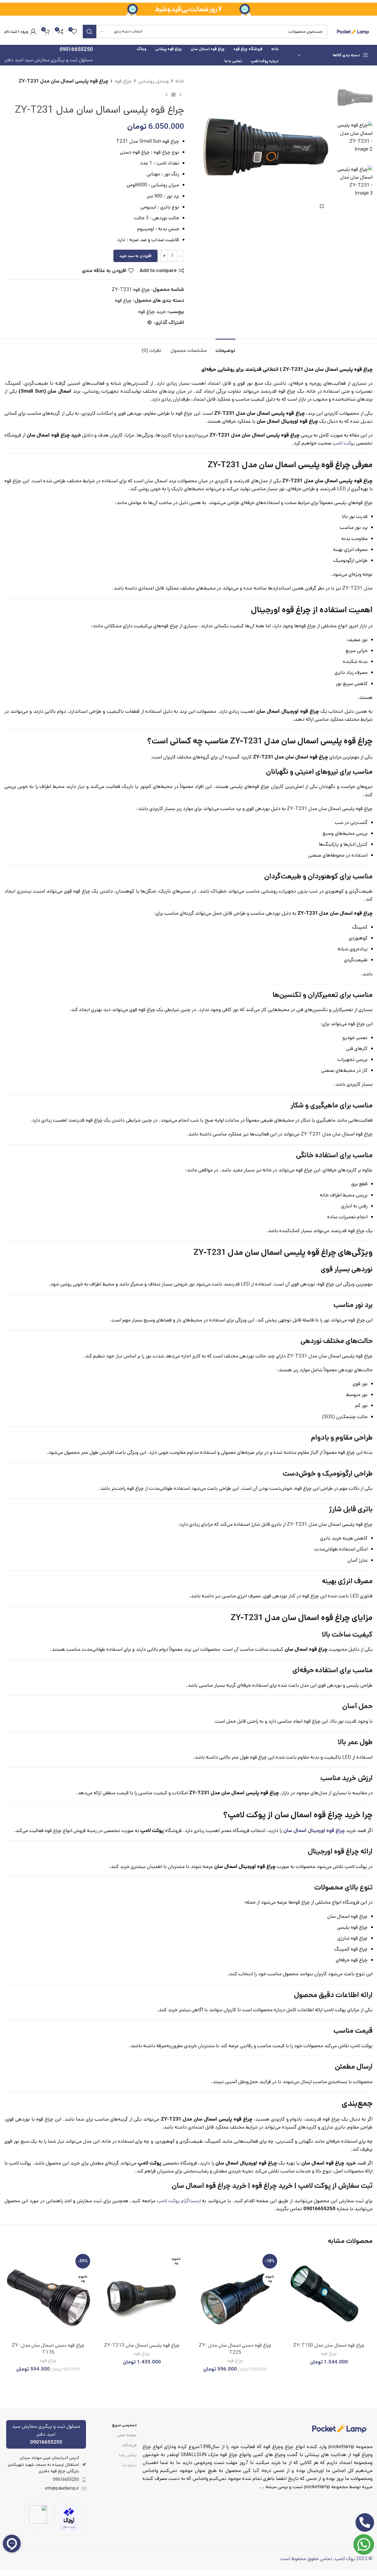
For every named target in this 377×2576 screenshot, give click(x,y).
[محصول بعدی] (166, 95)
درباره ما (130, 2465)
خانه (180, 81)
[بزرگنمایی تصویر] (322, 206)
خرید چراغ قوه (152, 312)
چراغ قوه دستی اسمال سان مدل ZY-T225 (235, 2349)
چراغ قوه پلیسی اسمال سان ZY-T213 (142, 2345)
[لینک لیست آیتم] (46, 2480)
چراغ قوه (123, 81)
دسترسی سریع (124, 2425)
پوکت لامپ (344, 443)
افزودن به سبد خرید (135, 256)
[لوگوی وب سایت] (353, 31)
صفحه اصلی (127, 2435)
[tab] (225, 348)
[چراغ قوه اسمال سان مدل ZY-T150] (329, 2296)
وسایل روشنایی (153, 81)
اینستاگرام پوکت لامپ (179, 2201)
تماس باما (128, 2455)
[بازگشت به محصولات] (173, 95)
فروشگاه (130, 2445)
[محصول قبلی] (181, 95)
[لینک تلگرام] (150, 323)
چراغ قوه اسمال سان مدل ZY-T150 (329, 2345)
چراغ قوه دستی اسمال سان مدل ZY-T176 (48, 2349)
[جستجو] (90, 32)
